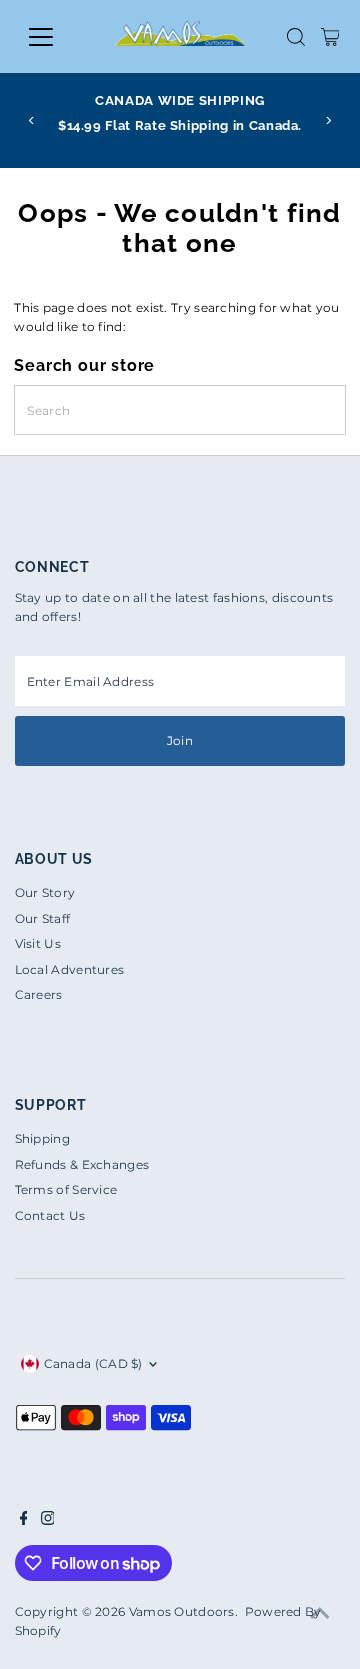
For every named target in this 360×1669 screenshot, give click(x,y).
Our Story (45, 892)
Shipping (42, 1138)
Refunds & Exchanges (82, 1164)
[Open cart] (330, 37)
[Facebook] (24, 1521)
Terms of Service (66, 1189)
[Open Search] (296, 37)
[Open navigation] (53, 37)
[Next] (327, 120)
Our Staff (43, 918)
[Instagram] (48, 1521)
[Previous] (32, 120)
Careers (39, 994)
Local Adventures (70, 969)
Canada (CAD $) (93, 1363)
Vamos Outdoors (182, 1611)
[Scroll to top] (320, 1614)
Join (180, 740)
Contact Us (50, 1215)
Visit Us (38, 943)
